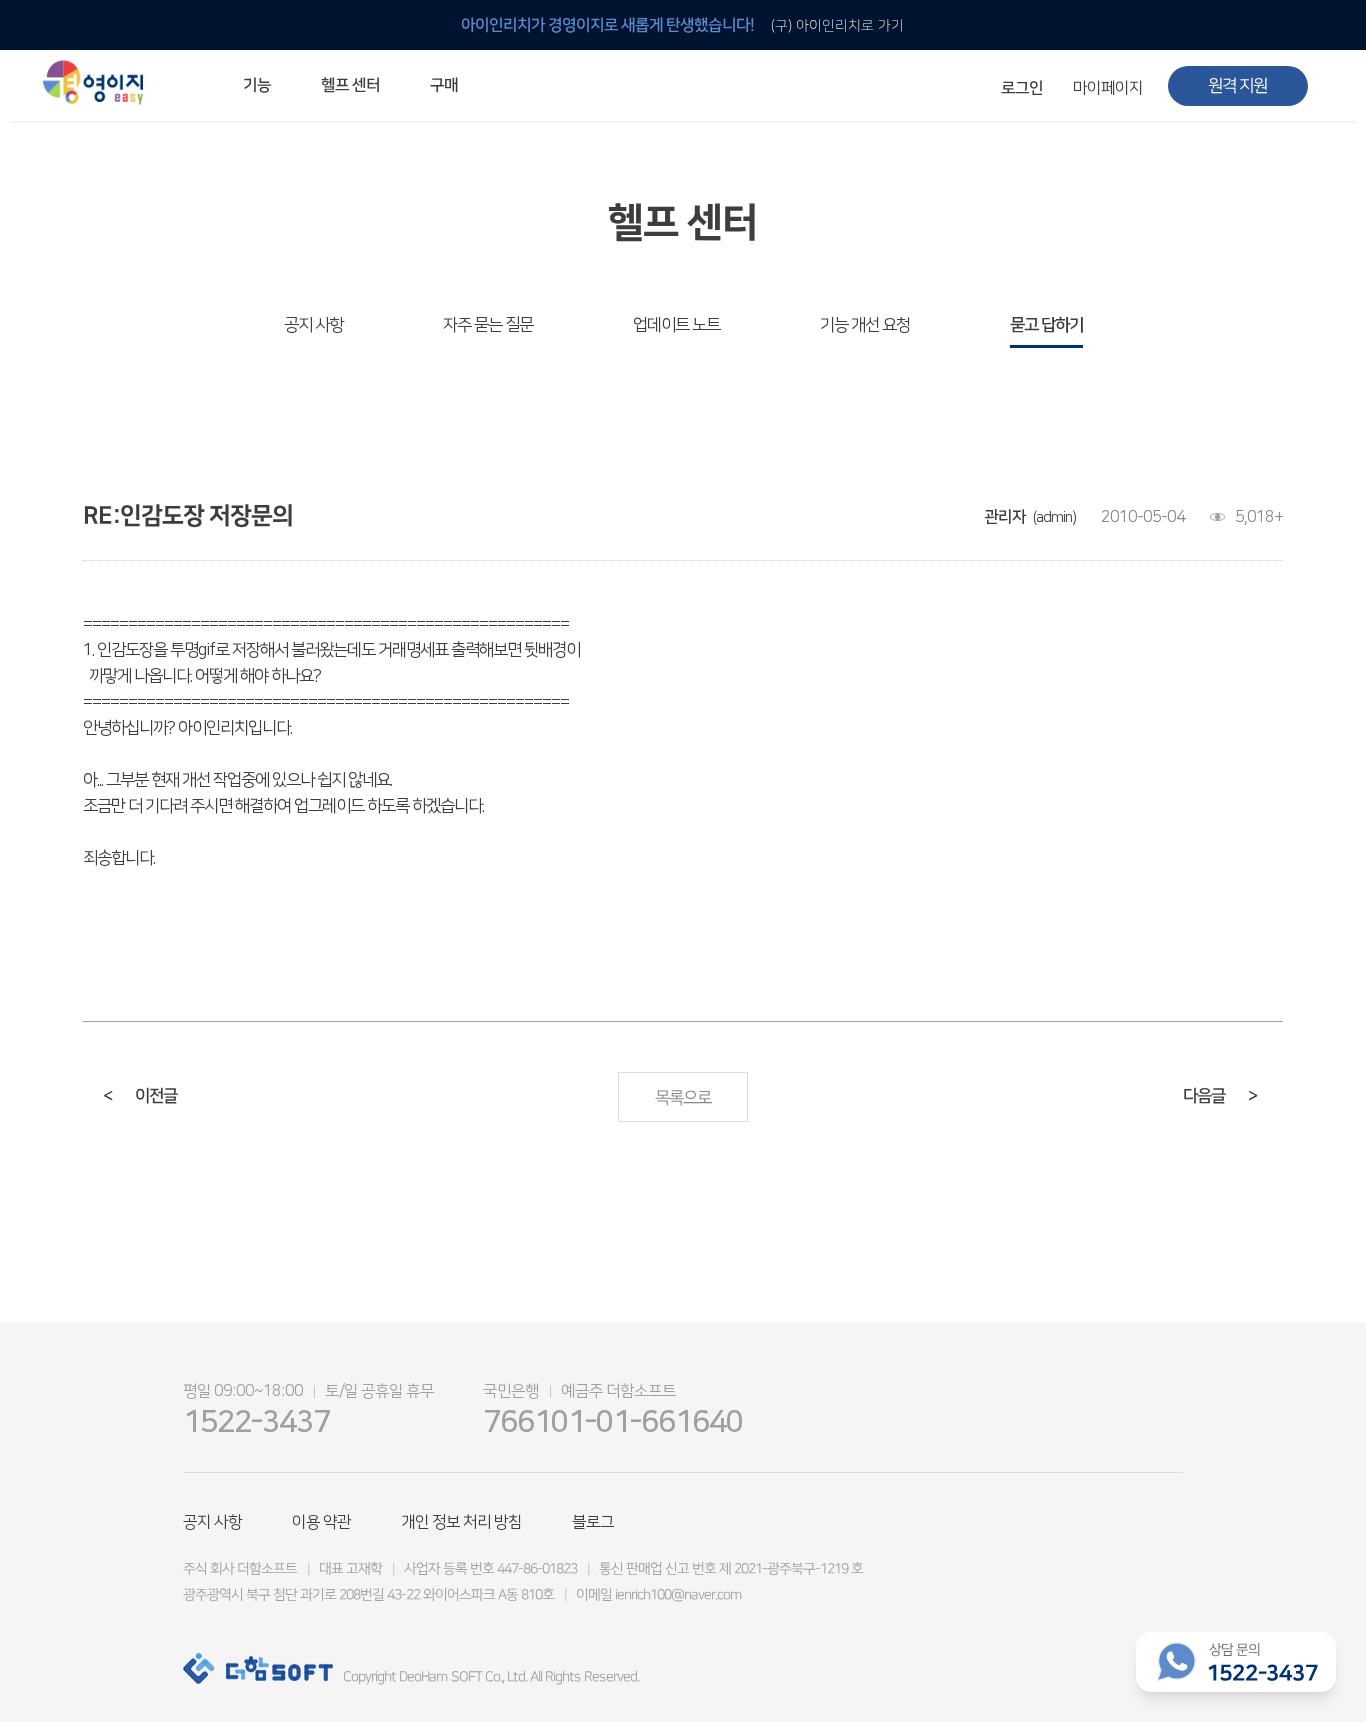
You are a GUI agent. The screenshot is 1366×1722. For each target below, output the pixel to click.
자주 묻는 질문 (488, 325)
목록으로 (683, 1098)
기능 (257, 85)
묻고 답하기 (1046, 325)
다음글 (1220, 1096)
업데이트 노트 (676, 325)
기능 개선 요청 (865, 325)
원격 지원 (1237, 86)
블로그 (593, 1522)
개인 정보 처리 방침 (461, 1522)
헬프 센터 (350, 85)
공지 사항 (313, 325)
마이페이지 (1108, 88)
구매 (444, 85)
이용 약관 (321, 1522)
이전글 (140, 1096)
